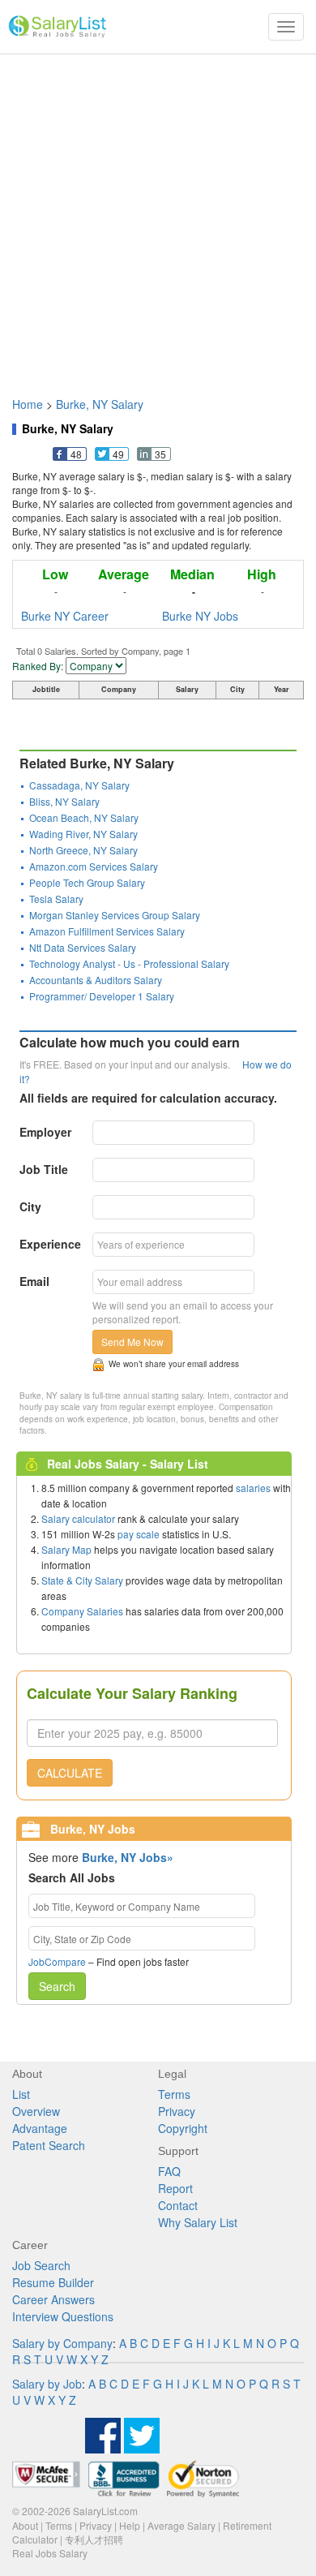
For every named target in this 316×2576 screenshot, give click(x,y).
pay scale (139, 1534)
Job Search (41, 2265)
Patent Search (49, 2145)
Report (175, 2188)
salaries (253, 1488)
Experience (50, 1244)
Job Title (44, 1169)
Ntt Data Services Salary (83, 947)
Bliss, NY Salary (64, 801)
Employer (45, 1132)
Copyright (183, 2128)
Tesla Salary (56, 899)
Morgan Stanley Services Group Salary (115, 915)
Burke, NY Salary (100, 404)
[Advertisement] (158, 217)
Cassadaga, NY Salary (79, 785)
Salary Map (66, 1549)
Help (130, 2525)
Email (34, 1281)
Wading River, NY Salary (83, 834)
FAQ (169, 2171)
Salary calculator (78, 1518)
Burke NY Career (65, 616)
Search (57, 1986)
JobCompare (57, 1961)
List (21, 2094)
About (25, 2525)
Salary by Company (62, 2343)
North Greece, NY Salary (83, 850)
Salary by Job (47, 2384)
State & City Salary (82, 1580)
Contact (178, 2205)
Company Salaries (82, 1611)
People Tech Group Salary (87, 882)
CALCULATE (70, 1773)
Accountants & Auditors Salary (96, 980)
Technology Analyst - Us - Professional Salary (129, 963)
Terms (174, 2094)
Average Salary (181, 2525)
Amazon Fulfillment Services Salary (107, 931)
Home (28, 404)
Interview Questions (63, 2316)
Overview (36, 2111)
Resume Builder (53, 2282)
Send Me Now (132, 1342)
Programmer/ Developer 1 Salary (102, 996)
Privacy (177, 2111)
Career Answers (53, 2299)
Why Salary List (198, 2222)
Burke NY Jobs (200, 616)
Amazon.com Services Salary (94, 866)
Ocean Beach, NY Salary (84, 817)
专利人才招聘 (94, 2539)
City (30, 1206)
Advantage (40, 2128)
